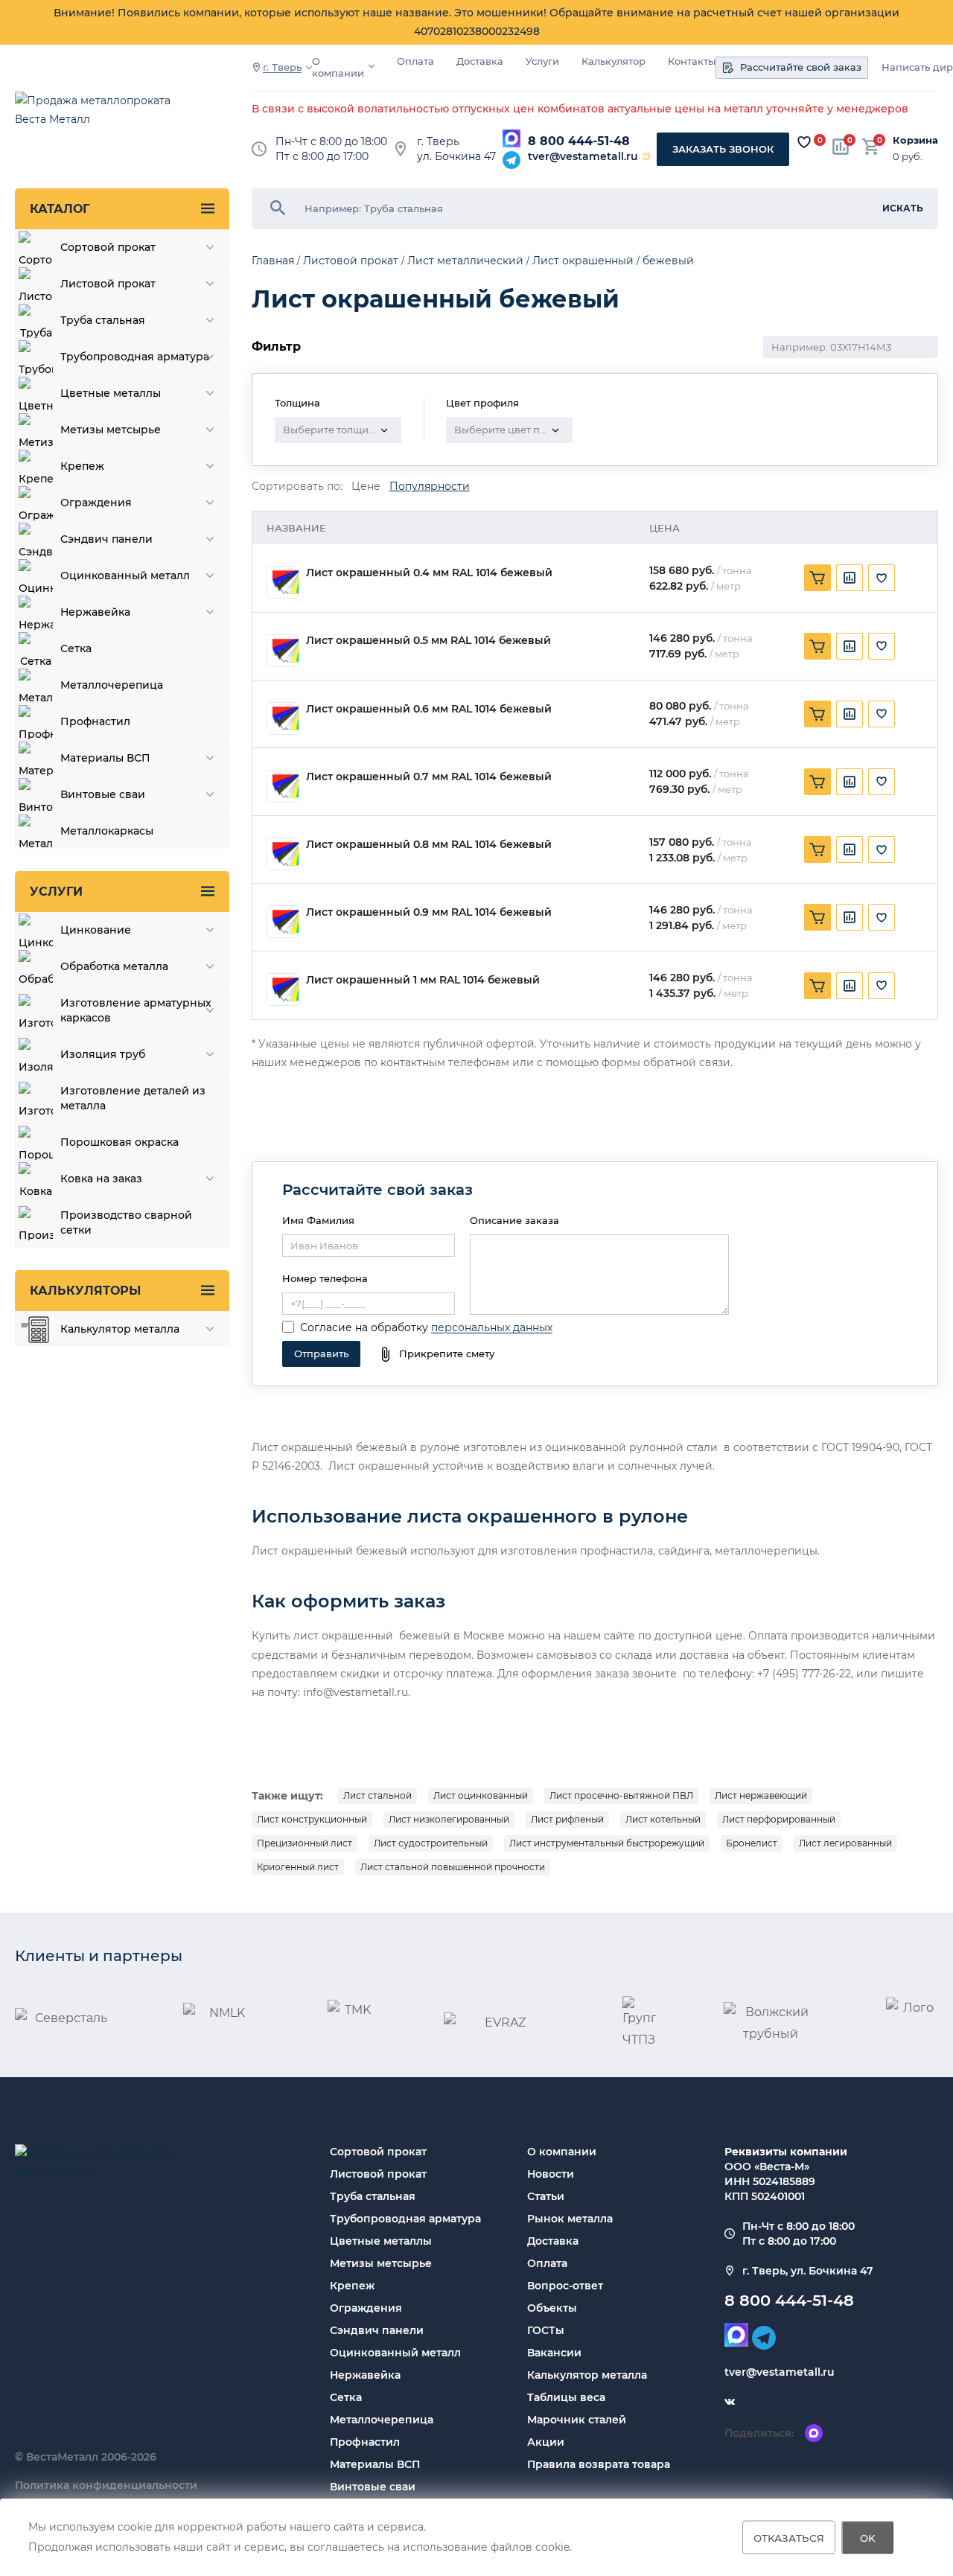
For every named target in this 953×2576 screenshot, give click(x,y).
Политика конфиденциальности (106, 2485)
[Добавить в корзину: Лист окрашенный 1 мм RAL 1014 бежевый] (817, 986)
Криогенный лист (298, 1867)
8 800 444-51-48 (579, 141)
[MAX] (511, 138)
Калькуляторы (85, 1291)
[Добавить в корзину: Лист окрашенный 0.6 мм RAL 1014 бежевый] (817, 714)
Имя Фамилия (318, 1220)
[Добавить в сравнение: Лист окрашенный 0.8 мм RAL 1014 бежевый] (850, 849)
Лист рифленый (567, 1819)
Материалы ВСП (375, 2464)
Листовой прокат (378, 2174)
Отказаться (789, 2537)
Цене (366, 487)
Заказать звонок (723, 149)
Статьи (546, 2196)
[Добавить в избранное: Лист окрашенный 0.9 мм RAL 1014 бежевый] (882, 917)
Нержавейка (365, 2375)
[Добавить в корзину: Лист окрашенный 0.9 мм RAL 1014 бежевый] (817, 917)
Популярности (430, 487)
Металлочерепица (382, 2420)
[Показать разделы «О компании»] (372, 66)
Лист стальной (377, 1795)
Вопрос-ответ (565, 2286)
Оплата (415, 61)
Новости (551, 2174)
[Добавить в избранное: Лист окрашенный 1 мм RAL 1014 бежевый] (882, 986)
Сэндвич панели (377, 2330)
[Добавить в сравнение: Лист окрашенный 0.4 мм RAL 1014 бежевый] (850, 578)
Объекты (552, 2308)
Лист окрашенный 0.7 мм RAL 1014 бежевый (429, 777)
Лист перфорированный (779, 1819)
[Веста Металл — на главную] (101, 117)
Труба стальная (373, 2196)
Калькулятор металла (587, 2375)
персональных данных (492, 1327)
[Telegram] (511, 160)
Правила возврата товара (599, 2464)
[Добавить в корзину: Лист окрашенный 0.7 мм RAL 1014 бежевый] (817, 782)
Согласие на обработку (364, 1327)
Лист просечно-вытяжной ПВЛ (621, 1795)
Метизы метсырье (381, 2263)
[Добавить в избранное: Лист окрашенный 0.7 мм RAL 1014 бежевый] (882, 782)
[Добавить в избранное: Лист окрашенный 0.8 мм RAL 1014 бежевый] (882, 849)
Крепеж (352, 2286)
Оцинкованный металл (395, 2353)
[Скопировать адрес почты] (646, 156)
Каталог (60, 209)
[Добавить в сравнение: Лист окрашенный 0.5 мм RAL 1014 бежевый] (850, 646)
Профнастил (365, 2442)
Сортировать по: (297, 487)
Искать (903, 208)
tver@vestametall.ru (583, 156)
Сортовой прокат (378, 2152)
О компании (338, 67)
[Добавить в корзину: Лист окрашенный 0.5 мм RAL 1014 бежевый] (817, 646)
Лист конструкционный (312, 1819)
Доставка (480, 61)
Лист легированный (845, 1843)
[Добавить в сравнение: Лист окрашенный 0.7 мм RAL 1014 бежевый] (850, 782)
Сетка (346, 2397)
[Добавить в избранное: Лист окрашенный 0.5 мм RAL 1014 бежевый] (882, 646)
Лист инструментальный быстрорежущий (607, 1843)
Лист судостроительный (431, 1843)
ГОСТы (546, 2330)
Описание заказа (514, 1220)
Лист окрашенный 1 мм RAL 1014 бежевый (423, 980)
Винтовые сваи (373, 2487)
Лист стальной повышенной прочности (453, 1867)
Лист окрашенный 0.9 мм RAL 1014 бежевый (429, 912)
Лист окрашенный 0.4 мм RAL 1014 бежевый (429, 573)
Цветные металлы (381, 2241)
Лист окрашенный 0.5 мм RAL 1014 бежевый (428, 641)
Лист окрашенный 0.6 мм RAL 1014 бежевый (429, 709)
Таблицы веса (566, 2397)
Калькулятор (613, 61)
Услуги (542, 61)
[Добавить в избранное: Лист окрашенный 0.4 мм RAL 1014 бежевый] (882, 578)
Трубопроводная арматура (405, 2219)
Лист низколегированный (449, 1819)
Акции (546, 2442)
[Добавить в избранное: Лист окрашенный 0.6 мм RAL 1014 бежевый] (882, 714)
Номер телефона (325, 1278)
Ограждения (366, 2308)
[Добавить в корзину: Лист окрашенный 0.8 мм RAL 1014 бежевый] (817, 849)
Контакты (692, 61)
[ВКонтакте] (730, 2402)
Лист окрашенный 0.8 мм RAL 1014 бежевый (429, 845)
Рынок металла (570, 2219)
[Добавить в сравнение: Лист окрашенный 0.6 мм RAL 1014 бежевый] (850, 714)
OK (868, 2537)
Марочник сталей (577, 2420)
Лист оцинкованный (481, 1795)
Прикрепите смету (447, 1354)
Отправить (321, 1354)
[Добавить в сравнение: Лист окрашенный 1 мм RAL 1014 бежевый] (850, 986)
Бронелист (752, 1843)
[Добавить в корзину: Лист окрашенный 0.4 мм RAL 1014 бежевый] (817, 578)
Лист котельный (663, 1819)
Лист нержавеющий (761, 1795)
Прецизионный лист (305, 1843)
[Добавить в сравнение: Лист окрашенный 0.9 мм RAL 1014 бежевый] (850, 917)
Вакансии (554, 2353)
